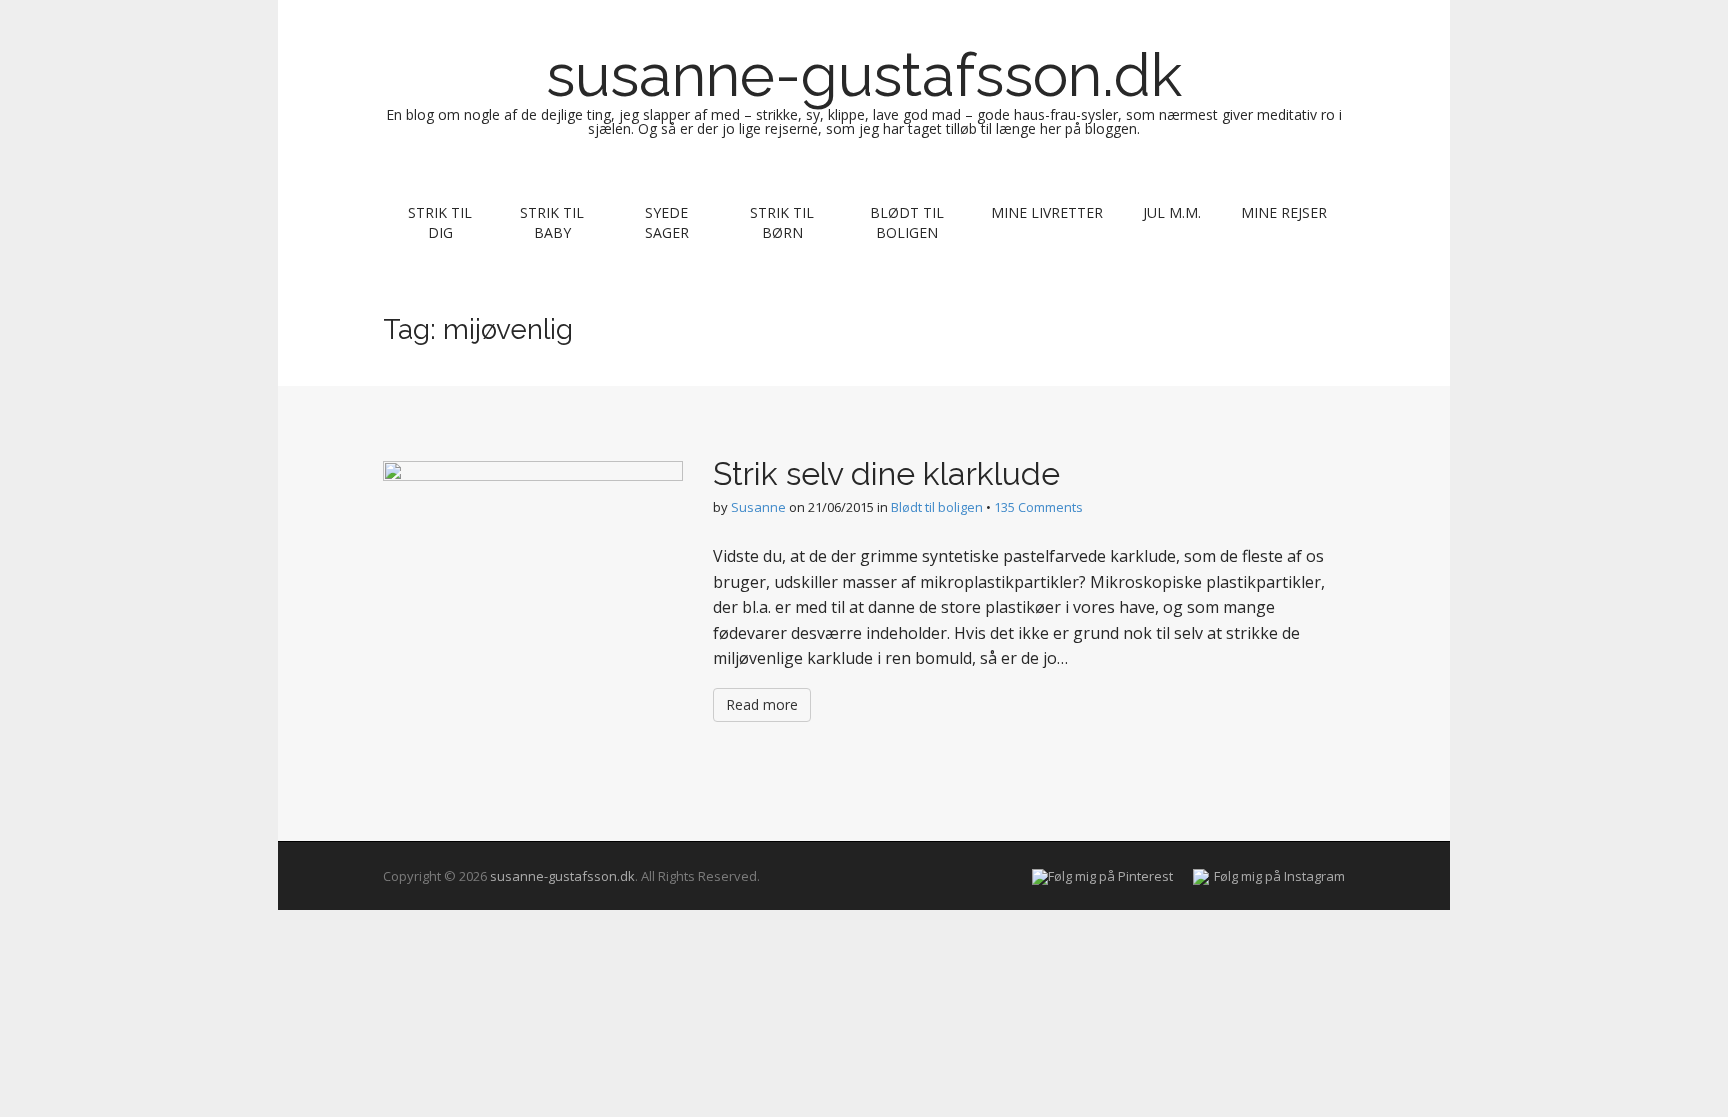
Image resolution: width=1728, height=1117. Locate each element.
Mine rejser (1284, 212)
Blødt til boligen (907, 222)
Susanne (758, 507)
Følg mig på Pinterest (1110, 876)
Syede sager (667, 222)
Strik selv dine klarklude (886, 473)
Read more (762, 704)
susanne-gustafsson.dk (864, 75)
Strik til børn (782, 222)
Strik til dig (440, 222)
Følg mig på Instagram (1279, 876)
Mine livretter (1047, 212)
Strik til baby (552, 222)
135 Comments (1038, 507)
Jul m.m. (1172, 212)
